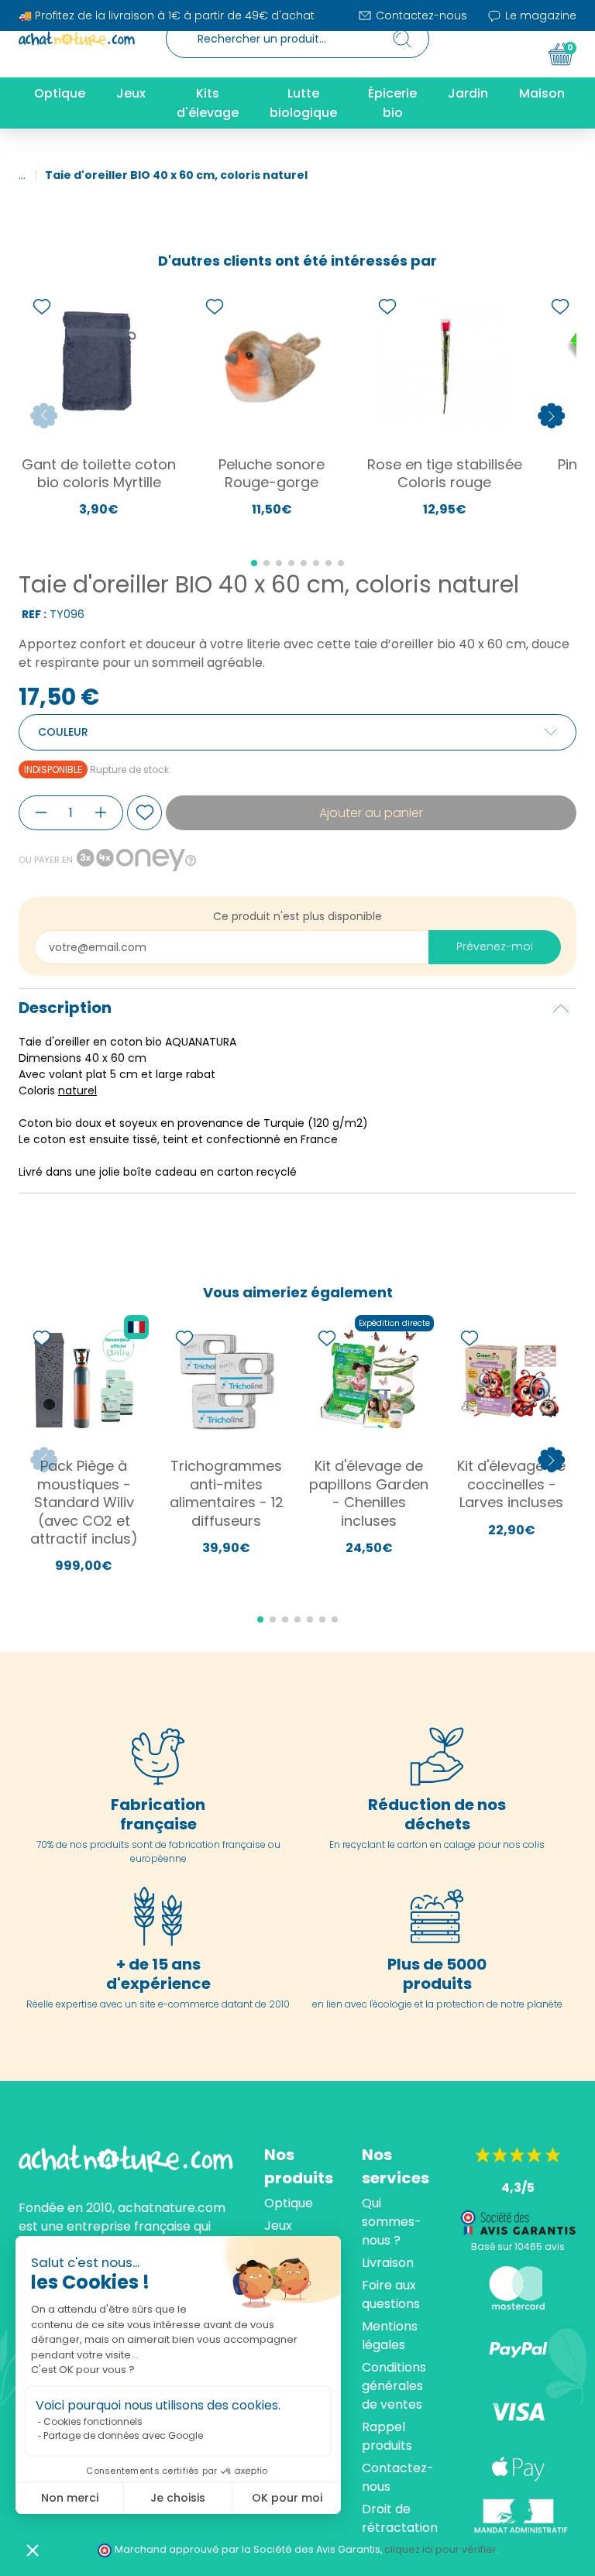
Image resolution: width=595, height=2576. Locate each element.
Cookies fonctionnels (93, 2421)
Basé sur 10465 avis (518, 2246)
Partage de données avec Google (123, 2435)
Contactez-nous (420, 15)
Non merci (70, 2498)
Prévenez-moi (495, 946)
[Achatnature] (77, 39)
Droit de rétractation (400, 2518)
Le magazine (539, 15)
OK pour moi (287, 2498)
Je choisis (178, 2498)
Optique (289, 2203)
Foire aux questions (391, 2294)
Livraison (388, 2263)
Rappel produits (387, 2436)
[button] (33, 2550)
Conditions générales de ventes (394, 2386)
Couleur (63, 732)
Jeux (278, 2226)
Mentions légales (390, 2336)
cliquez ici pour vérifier (440, 2549)
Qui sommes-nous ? (392, 2222)
